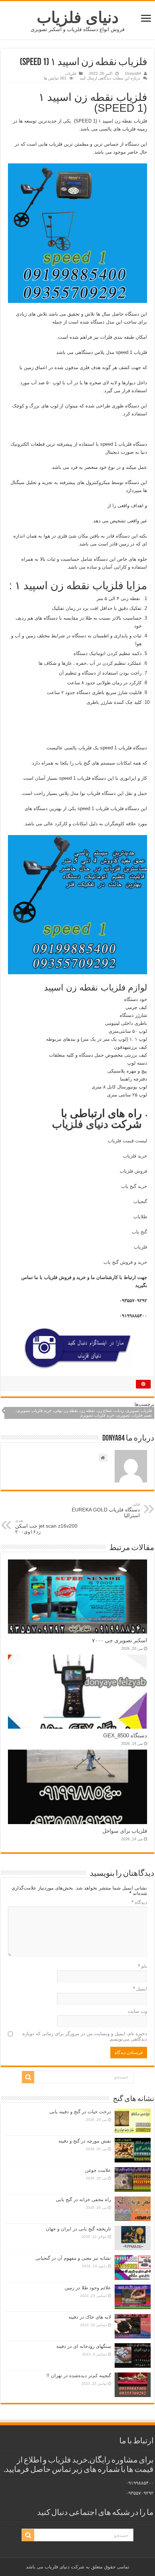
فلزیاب (70, 73)
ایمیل (140, 1989)
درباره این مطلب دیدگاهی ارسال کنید (110, 78)
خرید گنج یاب (134, 1186)
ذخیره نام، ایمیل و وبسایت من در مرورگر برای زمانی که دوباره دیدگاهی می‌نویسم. (85, 2036)
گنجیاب (140, 1201)
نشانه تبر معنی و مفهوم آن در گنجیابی (73, 2258)
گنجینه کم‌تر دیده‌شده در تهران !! (79, 2376)
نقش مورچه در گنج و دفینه (85, 2141)
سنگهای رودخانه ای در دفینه (84, 2346)
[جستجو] (28, 2077)
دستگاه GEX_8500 (125, 1735)
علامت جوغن (98, 2170)
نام (143, 1966)
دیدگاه (139, 1902)
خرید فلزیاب (135, 1156)
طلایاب (139, 1217)
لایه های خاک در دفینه (90, 2317)
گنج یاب (139, 1232)
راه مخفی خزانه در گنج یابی (83, 2200)
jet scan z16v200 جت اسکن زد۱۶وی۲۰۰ (46, 1526)
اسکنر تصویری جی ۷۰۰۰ (119, 1640)
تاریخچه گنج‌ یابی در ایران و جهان (78, 2229)
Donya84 (133, 73)
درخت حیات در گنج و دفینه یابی (80, 2112)
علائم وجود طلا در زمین (88, 2288)
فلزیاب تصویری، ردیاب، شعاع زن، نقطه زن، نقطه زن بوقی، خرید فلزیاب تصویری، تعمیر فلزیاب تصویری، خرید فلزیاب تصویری (84, 1413)
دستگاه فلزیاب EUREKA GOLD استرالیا (106, 1510)
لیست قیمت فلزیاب (127, 1141)
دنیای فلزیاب (78, 17)
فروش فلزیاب (133, 1171)
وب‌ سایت (137, 2011)
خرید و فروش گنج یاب (125, 1262)
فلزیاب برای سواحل (125, 1831)
